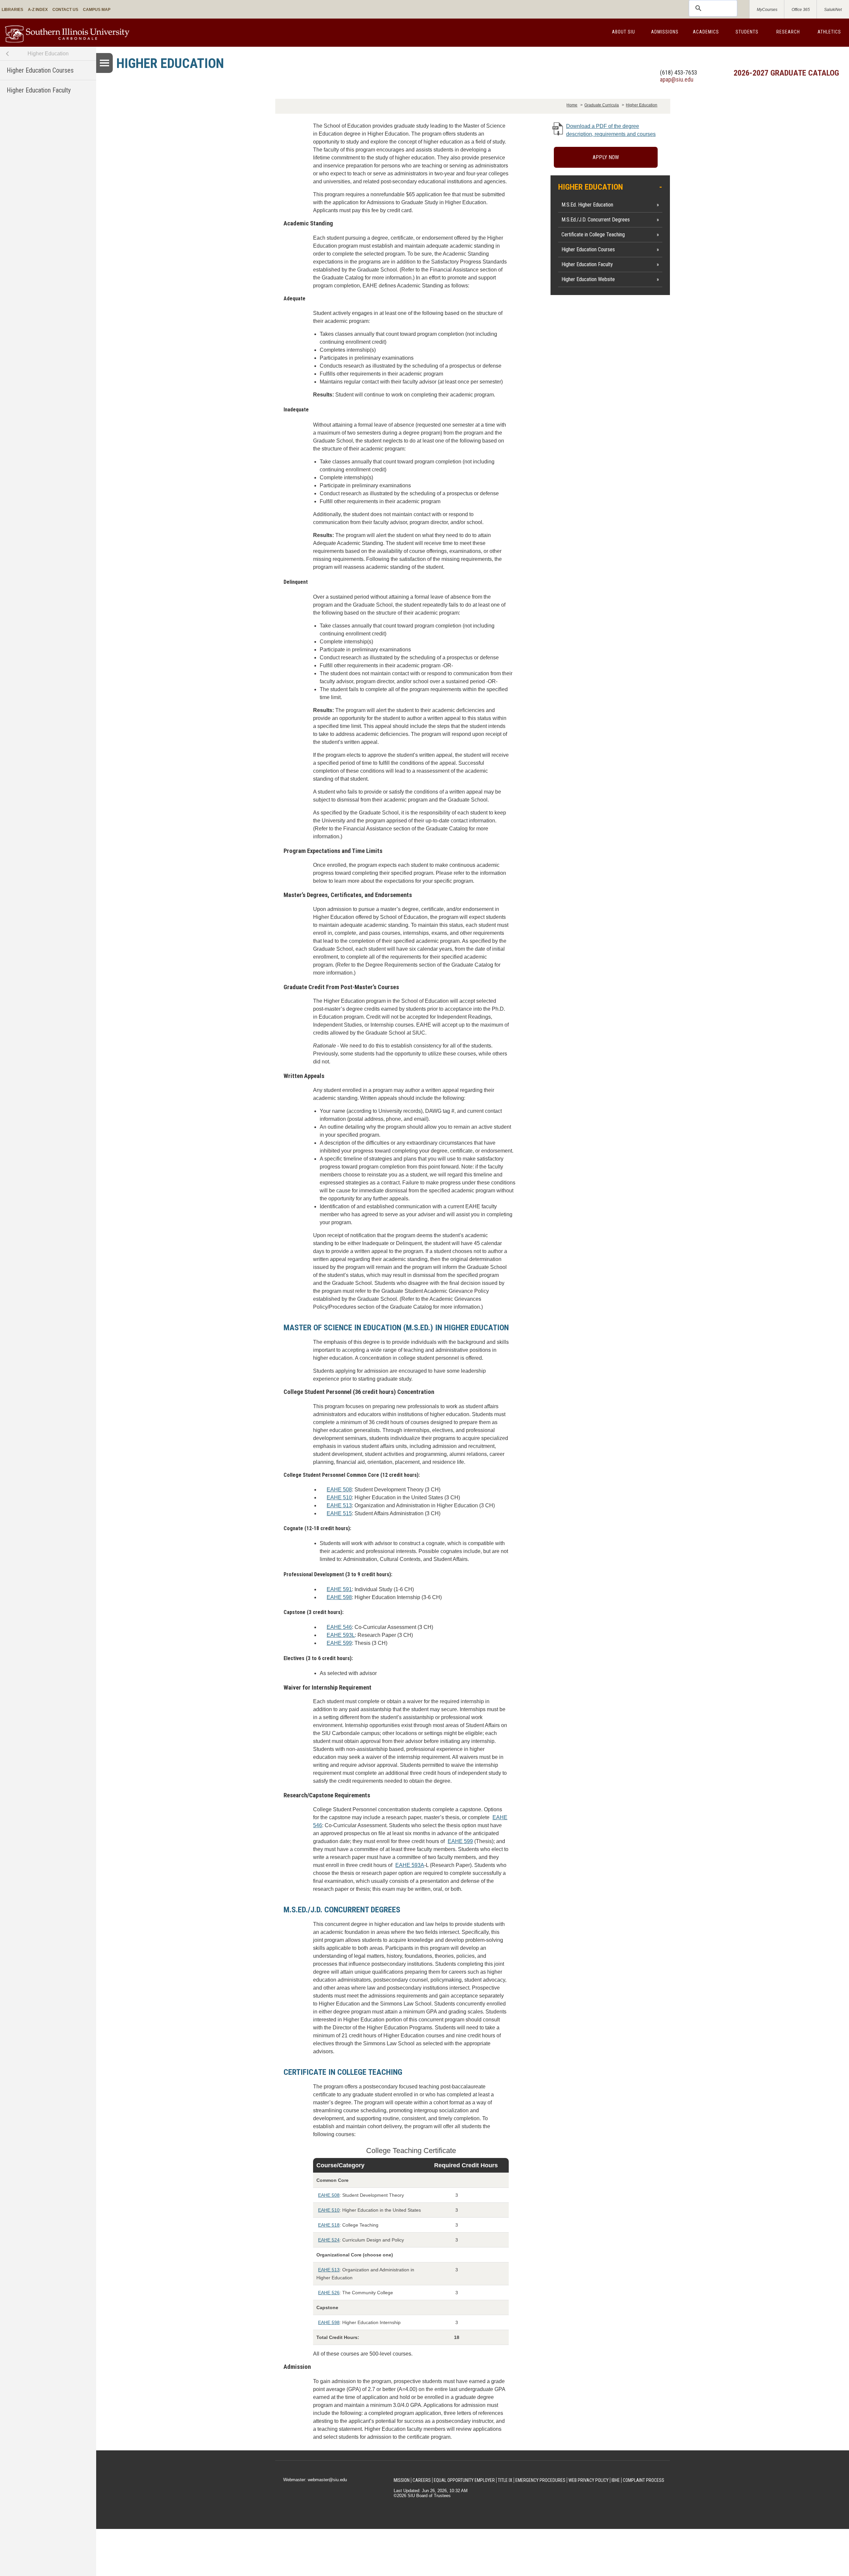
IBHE (616, 2480)
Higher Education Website (588, 279)
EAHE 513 (339, 1505)
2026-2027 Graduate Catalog (786, 73)
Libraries (12, 10)
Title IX (505, 2480)
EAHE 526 (329, 2293)
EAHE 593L (341, 1635)
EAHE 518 (329, 2225)
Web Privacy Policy (588, 2480)
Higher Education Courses (40, 70)
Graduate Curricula (602, 105)
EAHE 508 (339, 1490)
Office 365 (801, 10)
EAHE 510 (339, 1498)
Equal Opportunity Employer (464, 2480)
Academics (706, 32)
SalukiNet (833, 10)
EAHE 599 (339, 1643)
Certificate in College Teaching (593, 235)
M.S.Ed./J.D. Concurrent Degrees (596, 220)
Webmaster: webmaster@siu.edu (315, 2480)
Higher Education (48, 54)
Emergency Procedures (540, 2480)
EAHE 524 (329, 2240)
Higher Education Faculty (39, 90)
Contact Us (65, 10)
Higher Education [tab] (590, 187)
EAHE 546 (339, 1627)
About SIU (623, 32)
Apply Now (606, 157)
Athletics (829, 32)
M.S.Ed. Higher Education (587, 205)
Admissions (665, 32)
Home (572, 105)
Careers (422, 2480)
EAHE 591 (339, 1589)
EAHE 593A (410, 1865)
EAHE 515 (339, 1513)
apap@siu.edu (677, 79)
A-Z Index (38, 10)
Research (788, 32)
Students (747, 32)
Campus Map (97, 10)
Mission (402, 2480)
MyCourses (767, 10)
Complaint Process (644, 2480)
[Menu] (104, 63)
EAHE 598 (339, 1597)
